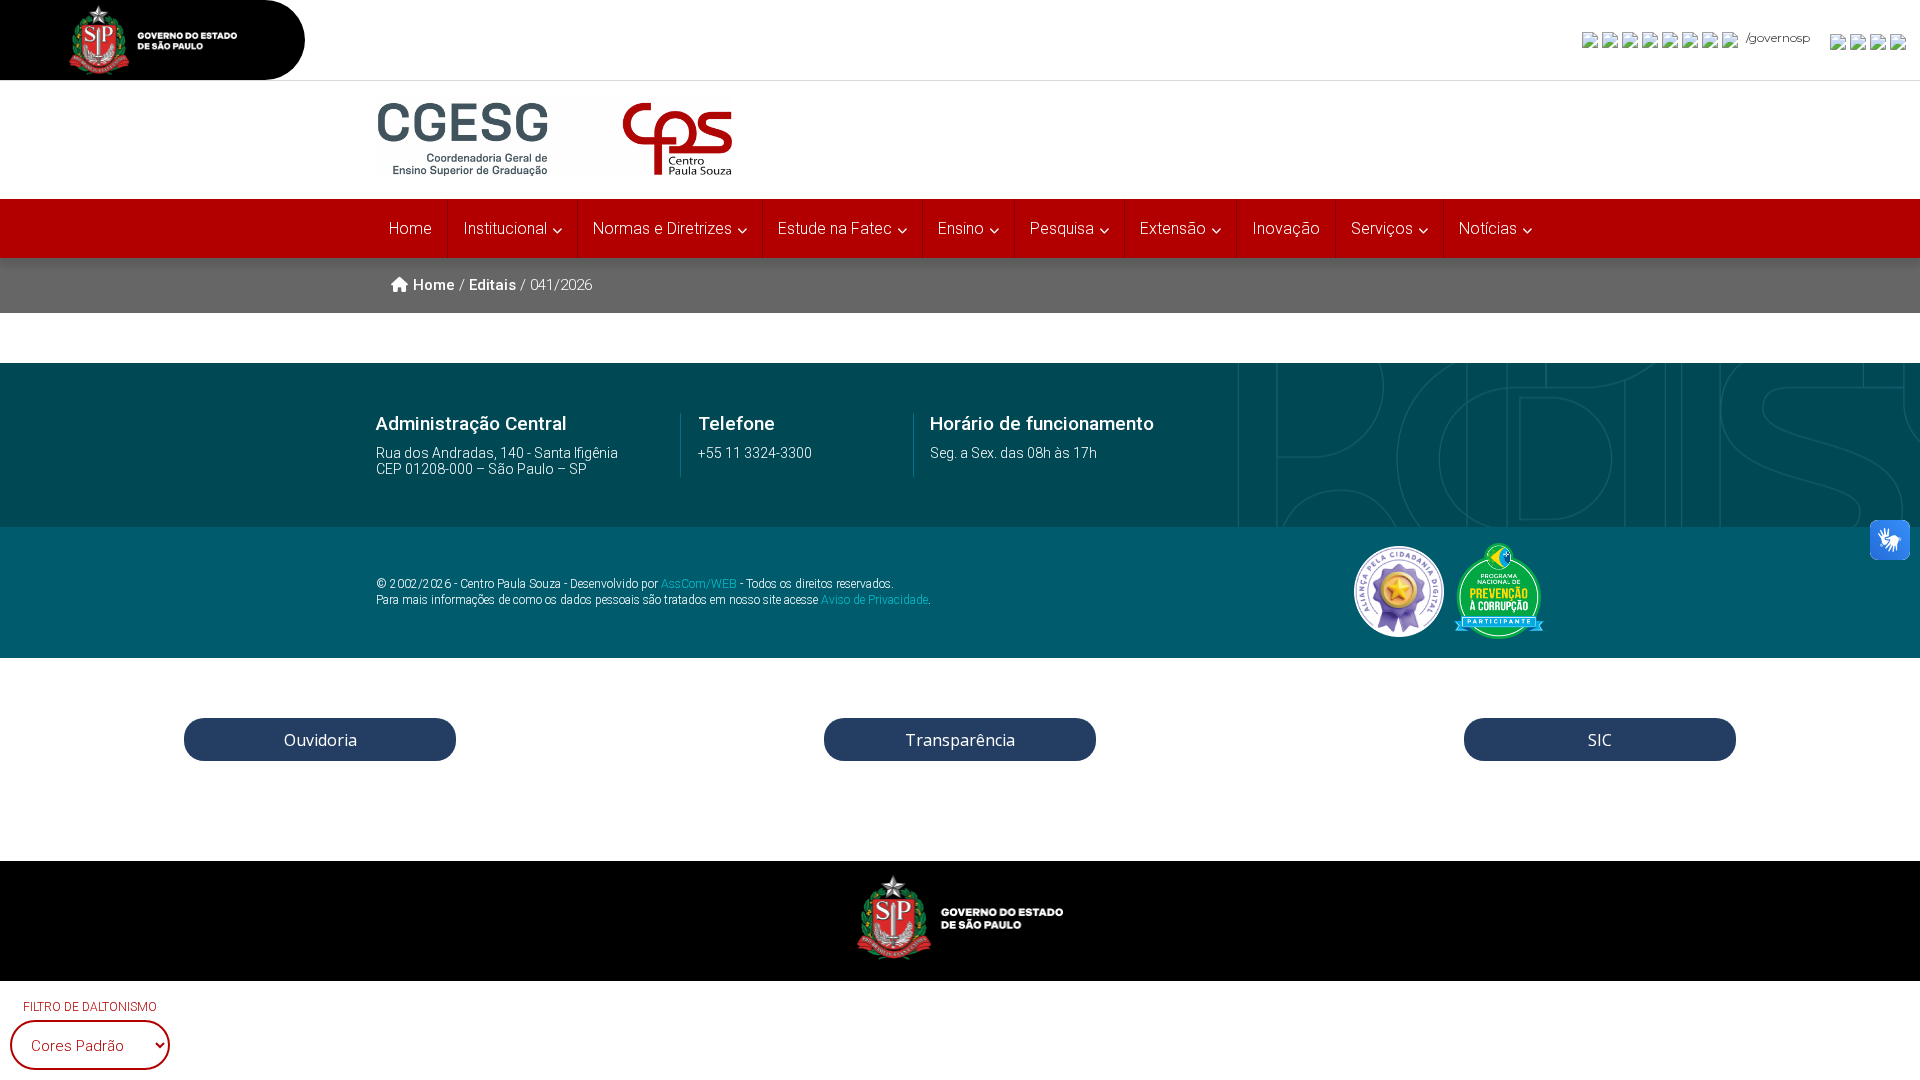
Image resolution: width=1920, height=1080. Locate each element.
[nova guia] (1899, 41)
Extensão (1173, 228)
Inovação (1286, 228)
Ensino (961, 228)
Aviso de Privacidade (874, 600)
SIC (1600, 740)
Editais (492, 285)
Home (410, 228)
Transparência (960, 740)
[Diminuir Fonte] (1859, 41)
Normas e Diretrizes (662, 228)
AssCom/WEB (699, 584)
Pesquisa (1062, 228)
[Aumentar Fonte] (1839, 41)
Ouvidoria (320, 740)
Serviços (1382, 228)
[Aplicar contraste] (1879, 41)
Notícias (1488, 228)
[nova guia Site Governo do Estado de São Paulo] (153, 42)
